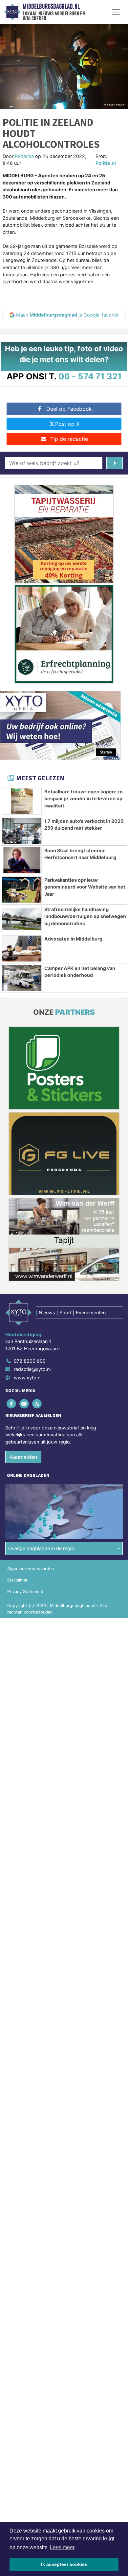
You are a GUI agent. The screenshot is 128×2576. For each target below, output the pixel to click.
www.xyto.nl (28, 1378)
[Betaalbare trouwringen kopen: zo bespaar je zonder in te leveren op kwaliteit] (22, 801)
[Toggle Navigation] (116, 12)
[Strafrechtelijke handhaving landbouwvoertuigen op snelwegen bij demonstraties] (22, 919)
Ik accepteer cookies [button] (64, 2564)
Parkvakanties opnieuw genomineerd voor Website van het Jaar (85, 887)
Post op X (67, 424)
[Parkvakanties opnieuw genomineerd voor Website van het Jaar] (22, 890)
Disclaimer (17, 1580)
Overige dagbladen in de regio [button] (41, 1548)
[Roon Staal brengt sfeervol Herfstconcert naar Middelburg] (22, 860)
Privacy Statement (25, 1591)
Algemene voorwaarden (31, 1569)
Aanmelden (23, 1457)
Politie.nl (106, 163)
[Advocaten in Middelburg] (22, 949)
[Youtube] (24, 1403)
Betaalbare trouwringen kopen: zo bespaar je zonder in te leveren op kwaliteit (84, 799)
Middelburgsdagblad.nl (51, 7)
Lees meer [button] (62, 2547)
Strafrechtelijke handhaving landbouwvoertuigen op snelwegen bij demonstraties (85, 916)
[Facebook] (12, 1403)
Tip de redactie (69, 439)
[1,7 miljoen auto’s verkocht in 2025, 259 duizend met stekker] (22, 831)
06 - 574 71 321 (90, 376)
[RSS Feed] (37, 1403)
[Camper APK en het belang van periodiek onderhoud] (22, 978)
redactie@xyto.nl (32, 1369)
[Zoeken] (115, 463)
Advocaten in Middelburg (73, 939)
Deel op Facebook (69, 409)
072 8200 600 (30, 1361)
